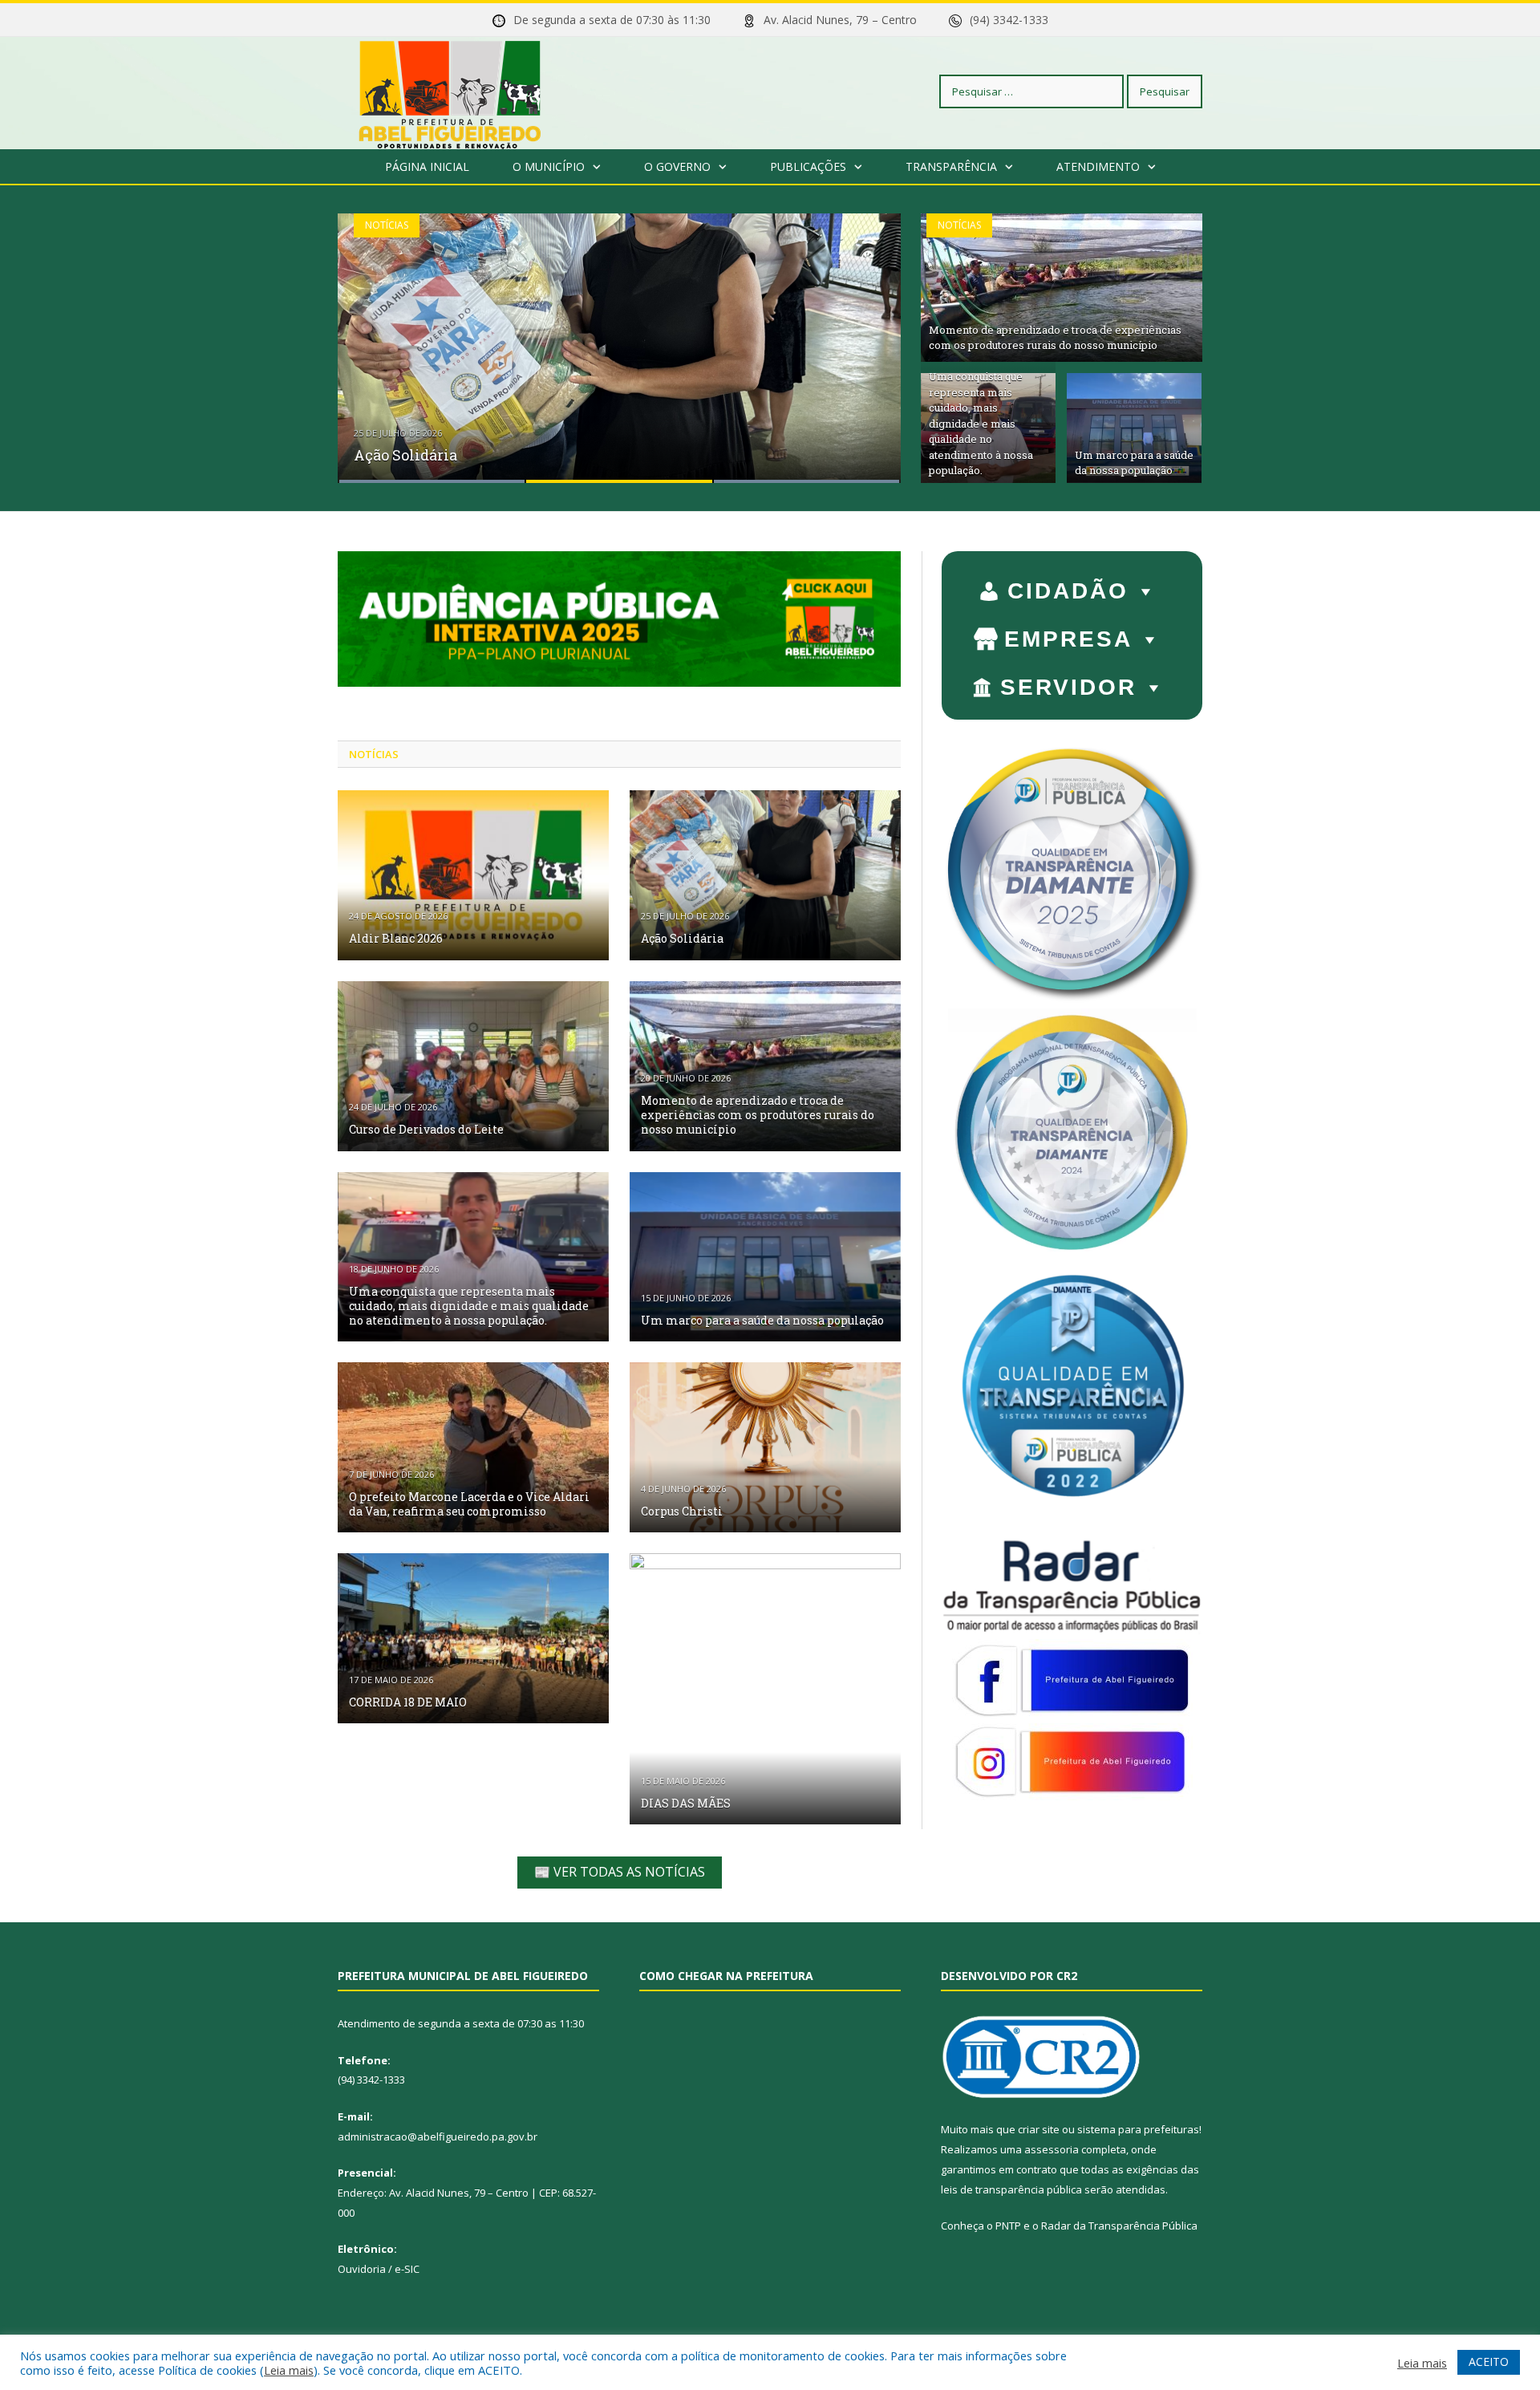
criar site (1039, 2129)
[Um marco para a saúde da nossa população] (765, 1257)
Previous (367, 338)
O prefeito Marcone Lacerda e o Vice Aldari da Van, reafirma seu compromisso (469, 1504)
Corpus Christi (682, 1511)
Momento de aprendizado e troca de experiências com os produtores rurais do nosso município (1055, 338)
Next (871, 338)
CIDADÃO (1068, 591)
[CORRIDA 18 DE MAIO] (473, 1638)
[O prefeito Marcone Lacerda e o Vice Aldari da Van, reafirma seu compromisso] (473, 1447)
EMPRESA (1068, 639)
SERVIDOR (1068, 687)
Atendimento (1098, 166)
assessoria (1052, 2149)
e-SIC (407, 2269)
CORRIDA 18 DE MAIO (408, 1702)
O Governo (677, 166)
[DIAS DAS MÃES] (765, 1689)
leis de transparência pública (1011, 2189)
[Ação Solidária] (765, 875)
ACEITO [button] (1489, 2362)
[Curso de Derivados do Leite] (473, 1066)
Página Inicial (427, 166)
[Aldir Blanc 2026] (473, 875)
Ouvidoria (362, 2269)
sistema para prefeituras (1138, 2129)
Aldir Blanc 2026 (396, 938)
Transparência (951, 166)
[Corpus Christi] (765, 1447)
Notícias (387, 225)
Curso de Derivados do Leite (426, 1129)
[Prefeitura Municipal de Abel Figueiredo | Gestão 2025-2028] (450, 91)
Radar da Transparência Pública (1119, 2226)
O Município (549, 166)
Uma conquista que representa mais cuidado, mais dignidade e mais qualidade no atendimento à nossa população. (981, 423)
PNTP (1008, 2226)
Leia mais (289, 2370)
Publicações (808, 166)
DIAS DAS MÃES (686, 1803)
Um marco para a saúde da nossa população (1134, 463)
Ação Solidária (405, 455)
